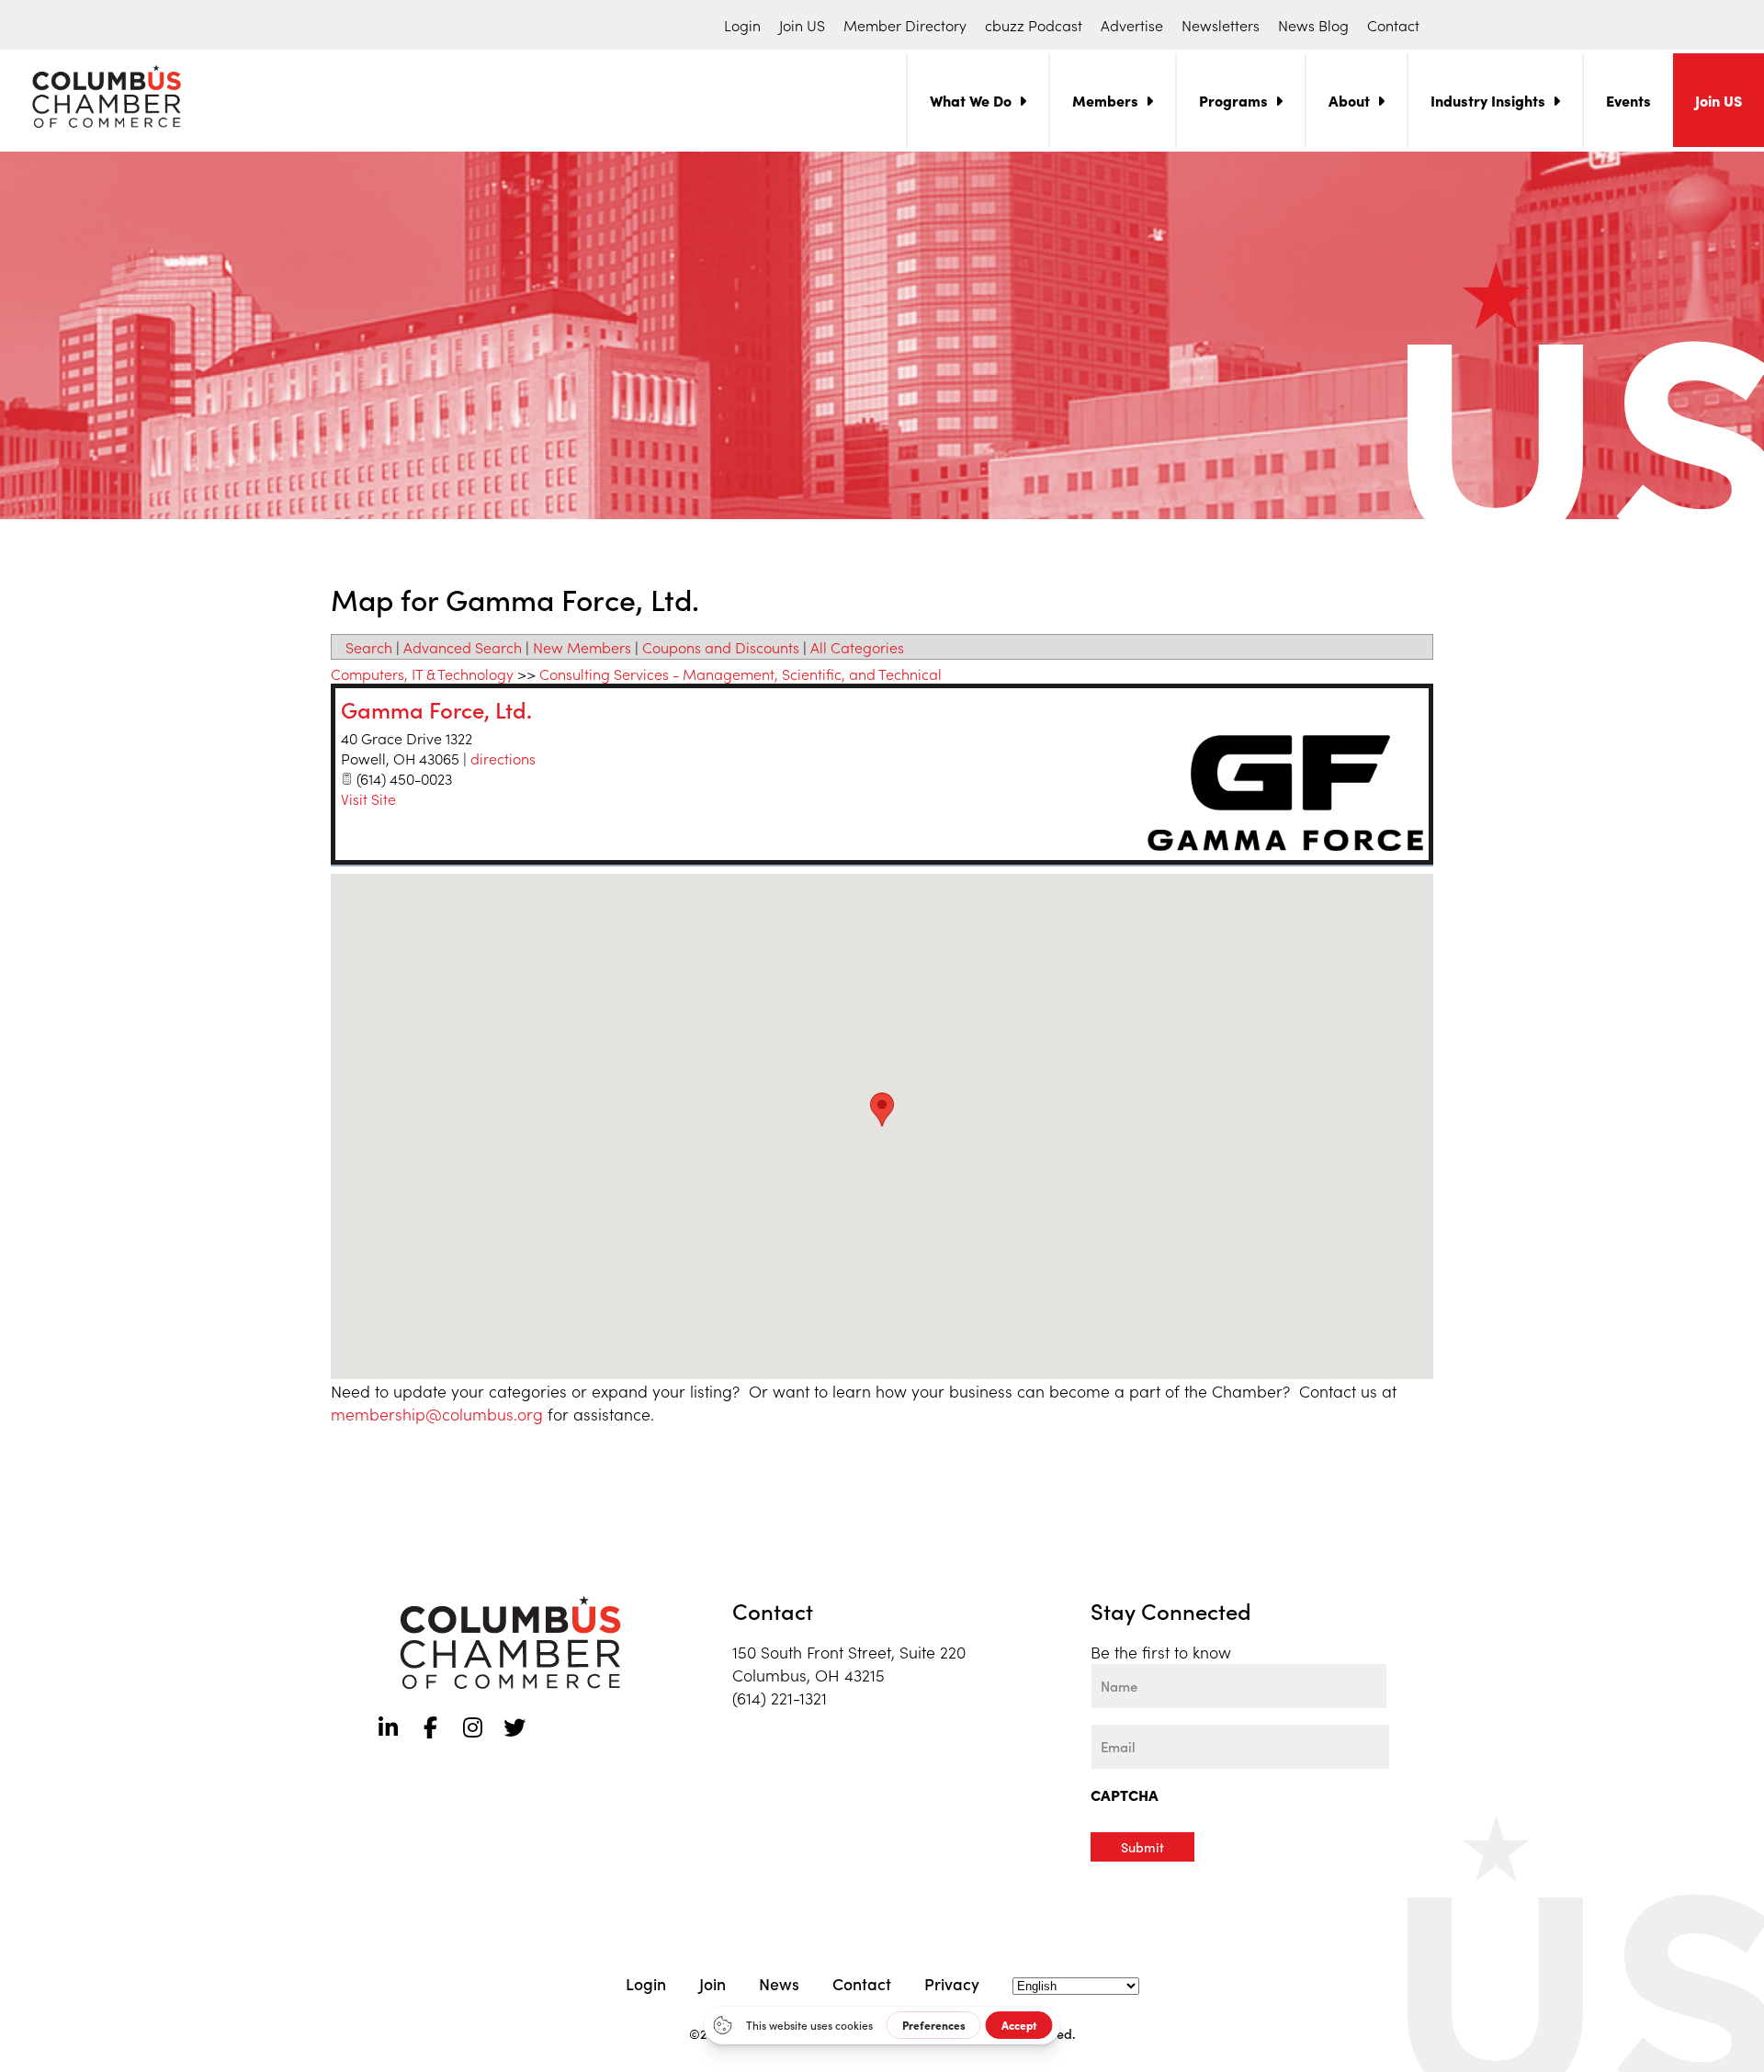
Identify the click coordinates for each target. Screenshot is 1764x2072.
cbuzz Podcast (1034, 25)
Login (742, 25)
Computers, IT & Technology (422, 674)
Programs (1233, 100)
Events (1628, 100)
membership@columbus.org (437, 1414)
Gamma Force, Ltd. (436, 709)
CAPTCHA (1125, 1795)
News (779, 1983)
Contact (1393, 25)
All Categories (857, 647)
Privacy (952, 1983)
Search (369, 647)
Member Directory (905, 25)
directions (503, 758)
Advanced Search (463, 647)
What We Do (971, 100)
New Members (582, 647)
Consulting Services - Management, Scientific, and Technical (741, 674)
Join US (802, 25)
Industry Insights (1488, 100)
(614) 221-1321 (780, 1698)
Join (712, 1983)
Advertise (1132, 25)
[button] (882, 1110)
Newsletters (1221, 25)
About (1349, 100)
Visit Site (368, 798)
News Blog (1313, 25)
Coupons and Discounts (721, 647)
